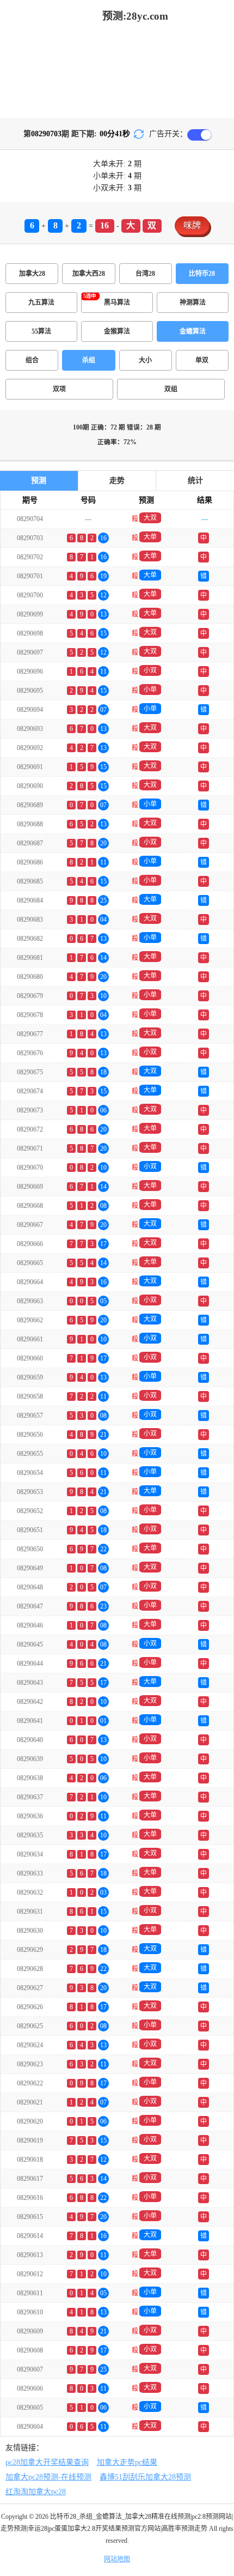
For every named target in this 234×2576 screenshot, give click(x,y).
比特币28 (202, 274)
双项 (59, 389)
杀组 (89, 360)
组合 (32, 360)
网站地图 (117, 2559)
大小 (145, 360)
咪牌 (192, 225)
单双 (202, 360)
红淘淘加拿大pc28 (36, 2492)
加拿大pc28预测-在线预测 (48, 2477)
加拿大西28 (89, 274)
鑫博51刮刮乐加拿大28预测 (145, 2477)
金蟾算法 (193, 331)
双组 (171, 389)
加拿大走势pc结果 (127, 2462)
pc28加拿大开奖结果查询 (47, 2462)
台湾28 (145, 274)
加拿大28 (32, 274)
